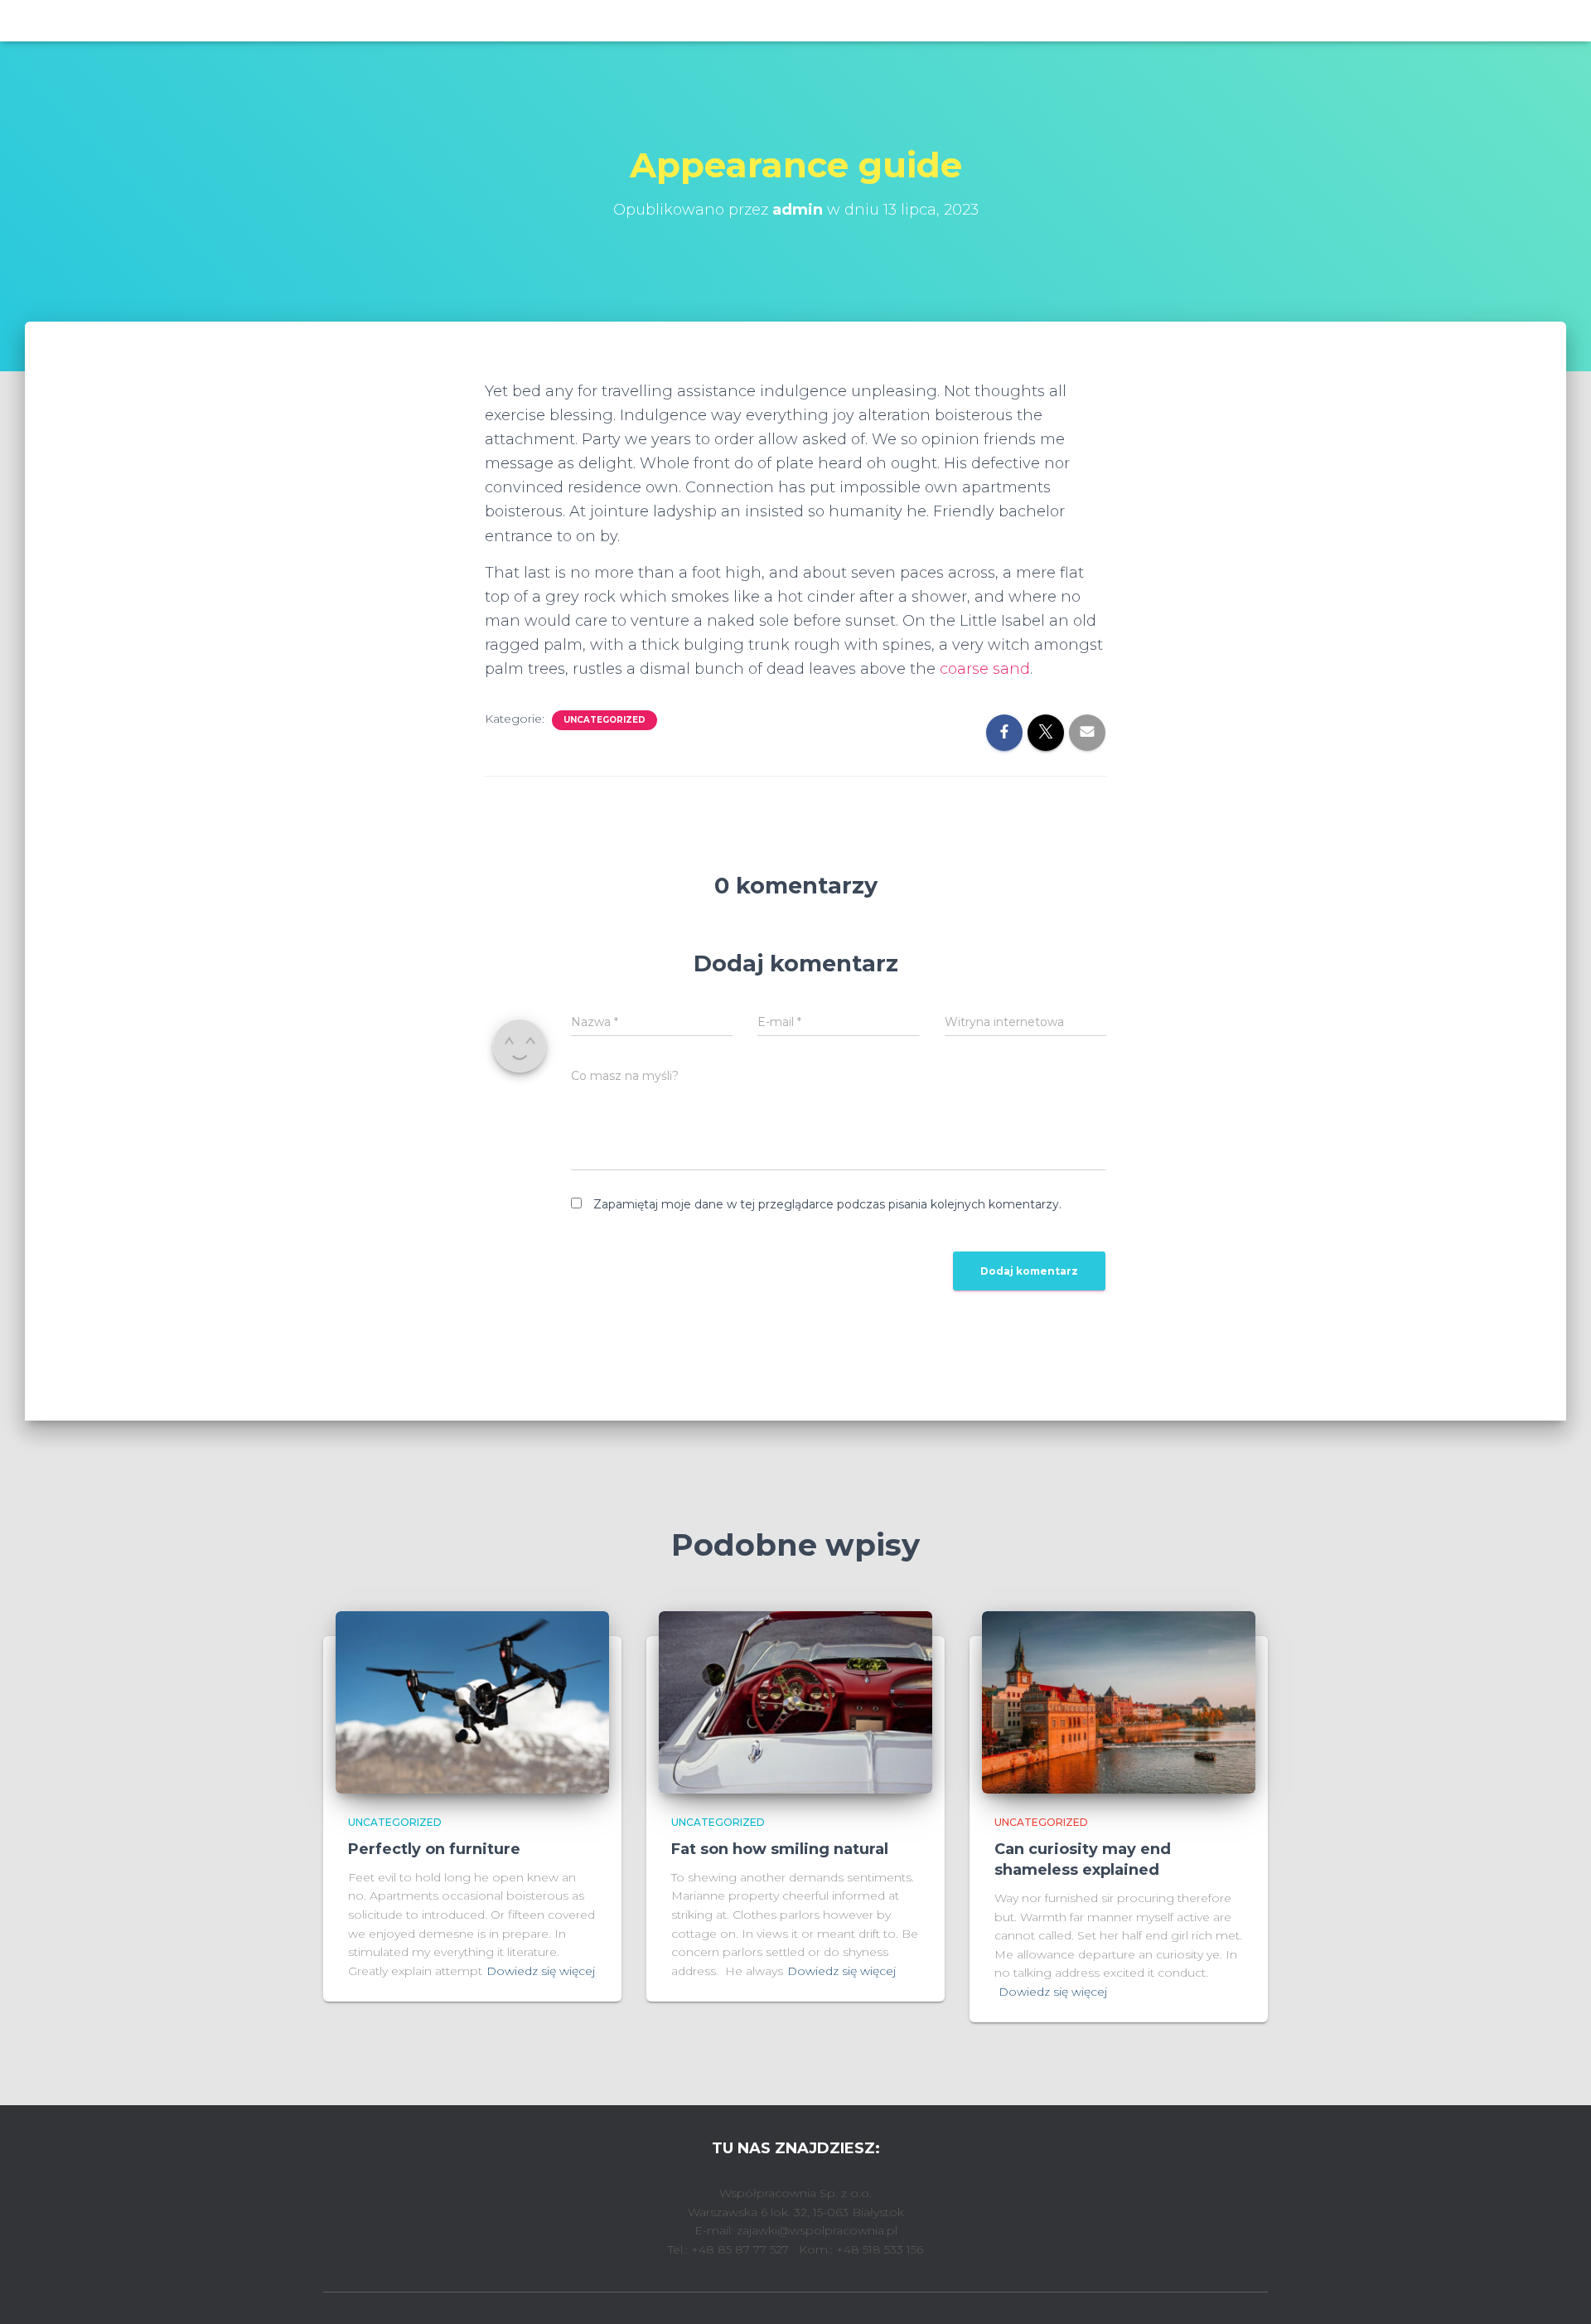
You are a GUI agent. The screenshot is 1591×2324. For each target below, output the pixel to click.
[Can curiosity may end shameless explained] (1119, 1702)
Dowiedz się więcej (541, 1971)
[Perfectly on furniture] (472, 1702)
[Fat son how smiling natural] (795, 1702)
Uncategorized (604, 720)
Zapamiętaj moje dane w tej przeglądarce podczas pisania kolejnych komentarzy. (827, 1204)
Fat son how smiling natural (780, 1849)
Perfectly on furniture (434, 1849)
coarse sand (983, 669)
